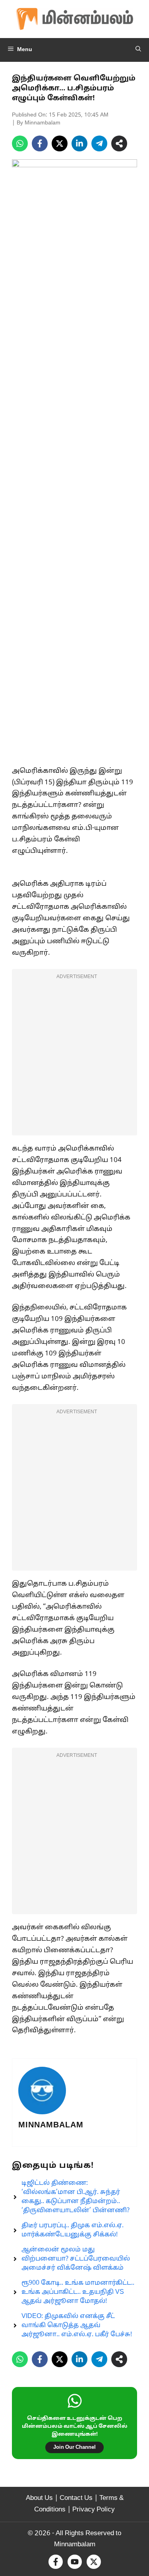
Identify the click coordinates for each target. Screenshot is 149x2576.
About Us (39, 2498)
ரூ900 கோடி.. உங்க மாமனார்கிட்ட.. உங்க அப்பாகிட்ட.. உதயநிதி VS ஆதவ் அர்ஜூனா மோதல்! (78, 2292)
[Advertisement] (74, 1057)
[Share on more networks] (119, 143)
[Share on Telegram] (99, 143)
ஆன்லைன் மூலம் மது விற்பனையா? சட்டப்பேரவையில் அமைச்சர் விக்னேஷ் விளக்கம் (76, 2259)
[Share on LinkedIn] (79, 143)
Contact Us (76, 2498)
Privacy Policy (94, 2510)
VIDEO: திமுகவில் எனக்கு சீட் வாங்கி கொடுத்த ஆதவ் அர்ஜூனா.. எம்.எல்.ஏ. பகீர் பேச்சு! (77, 2326)
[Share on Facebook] (40, 143)
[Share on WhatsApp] (20, 143)
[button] (138, 50)
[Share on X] (60, 143)
